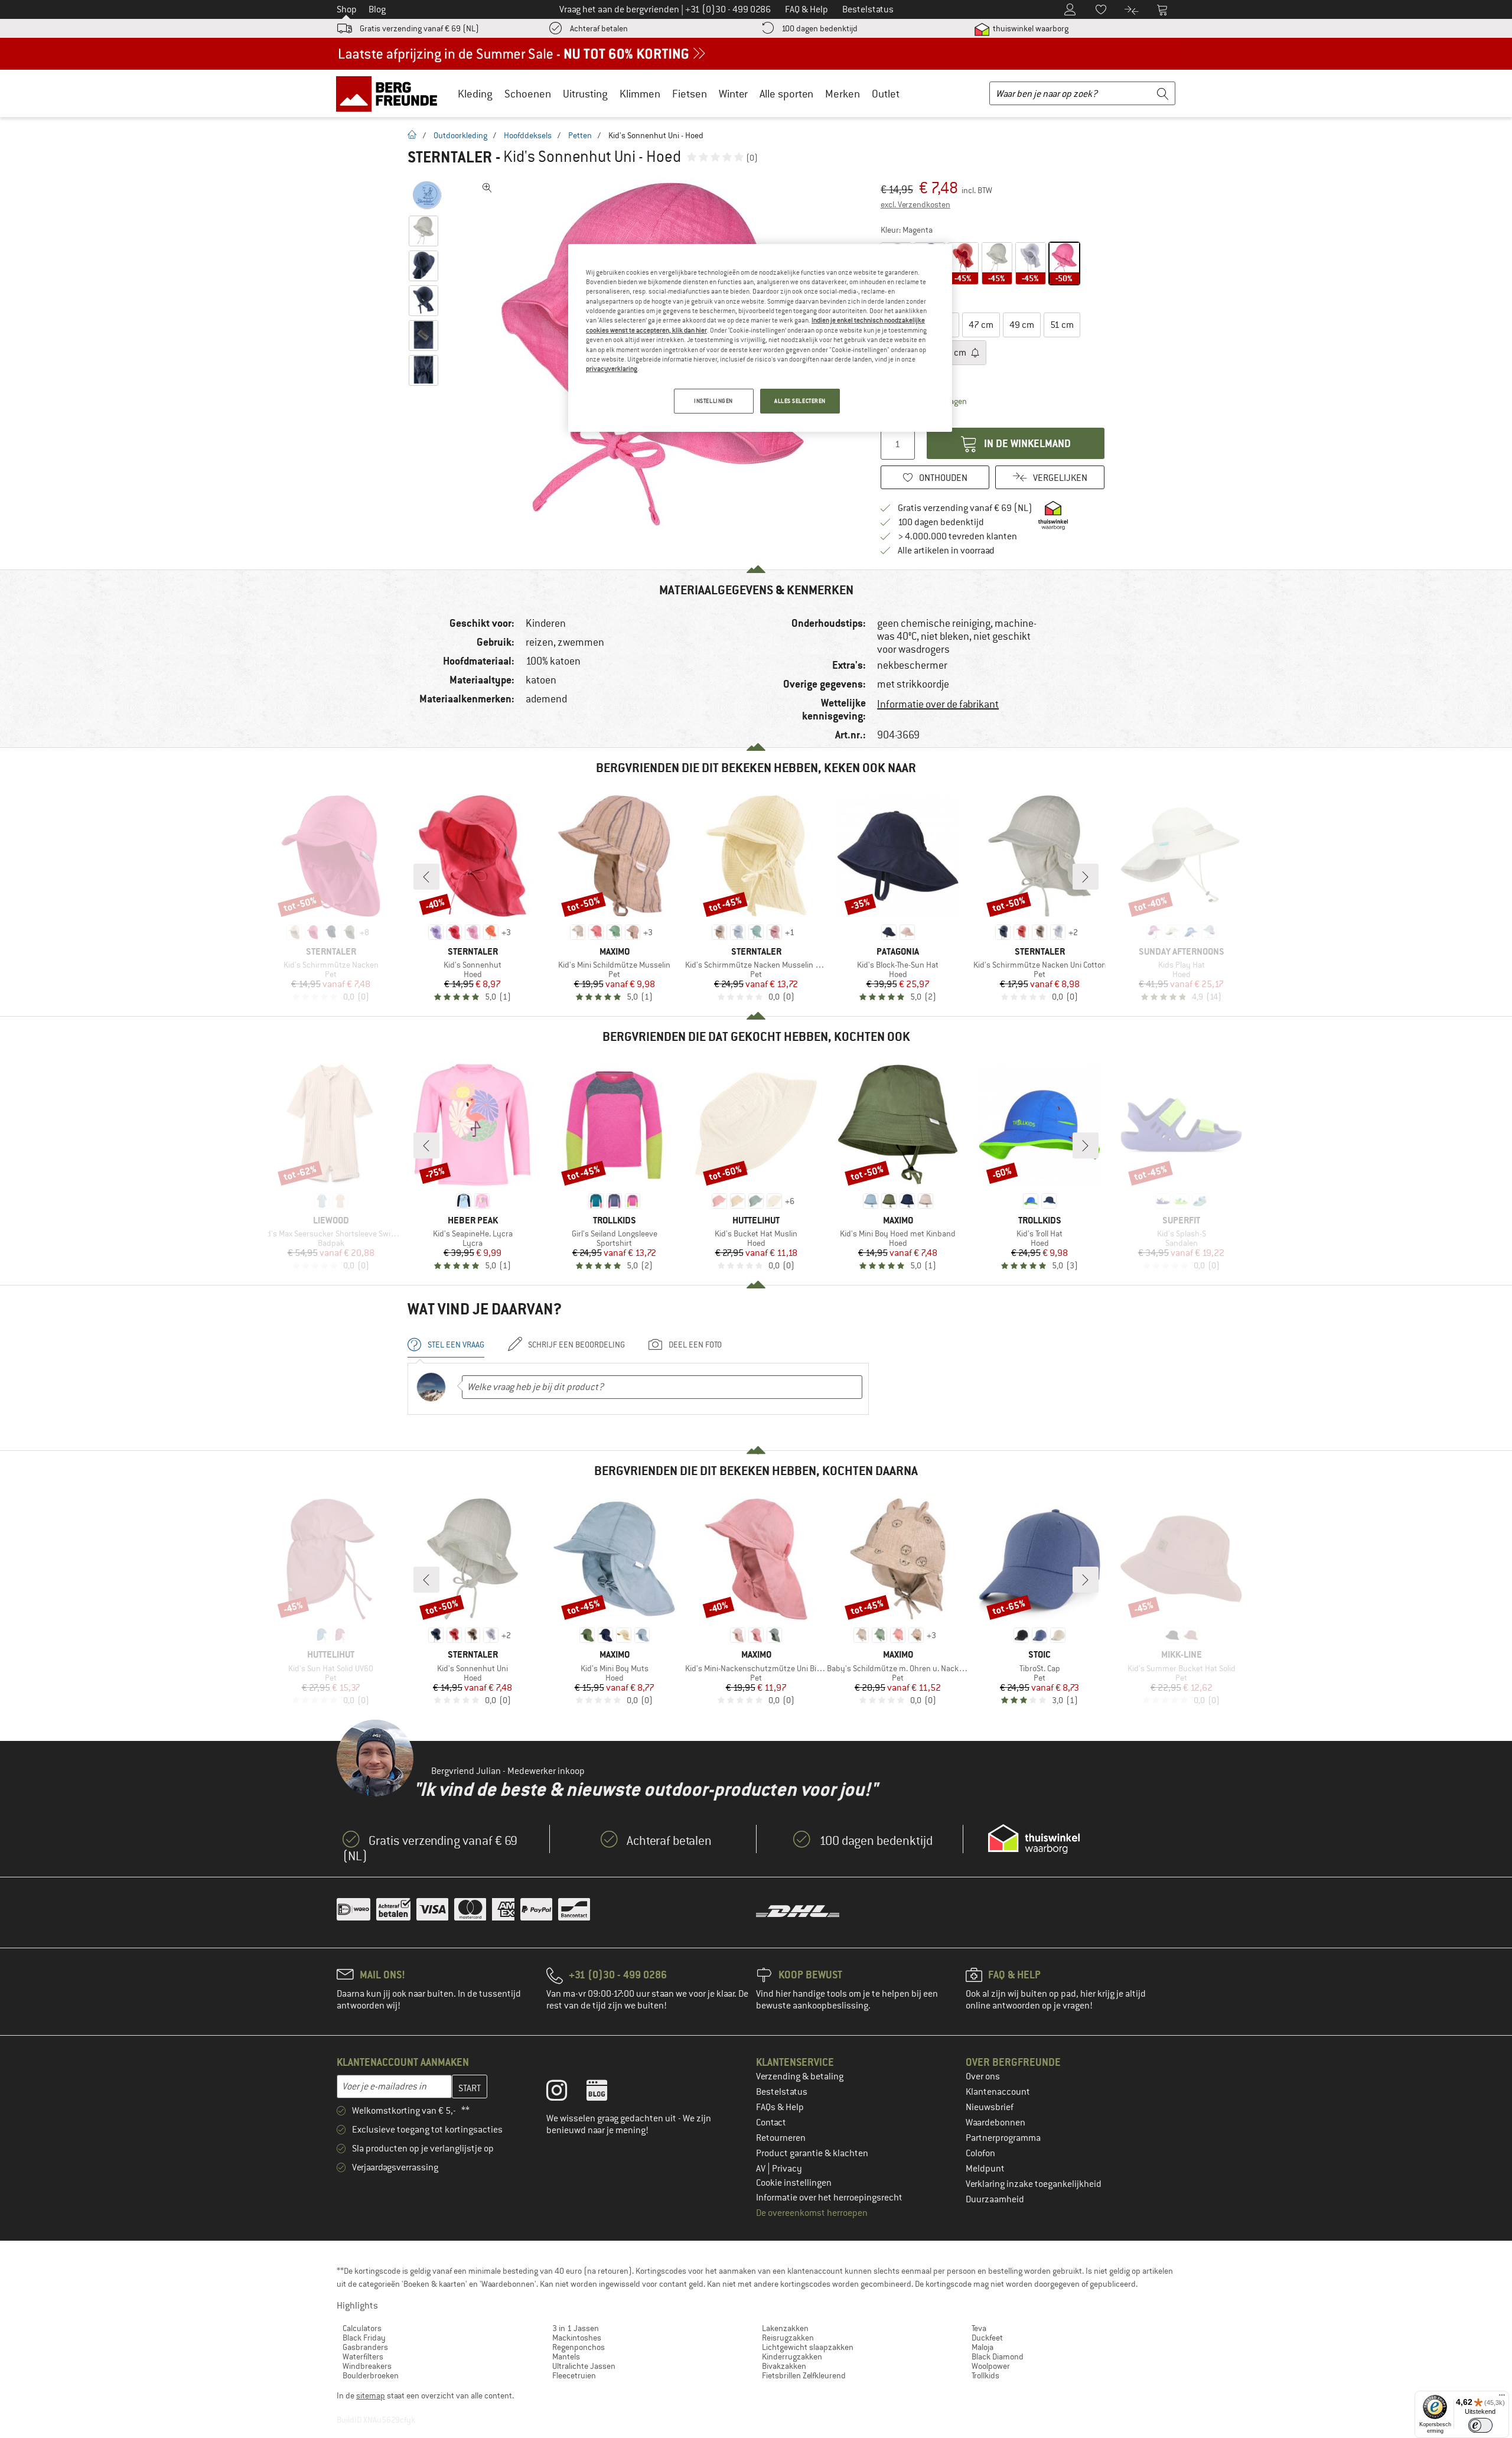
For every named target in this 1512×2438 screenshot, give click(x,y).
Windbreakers (367, 2366)
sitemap (371, 2395)
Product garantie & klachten (812, 2153)
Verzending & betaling (800, 2076)
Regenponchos (579, 2347)
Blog (377, 9)
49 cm (1022, 325)
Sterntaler (450, 157)
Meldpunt (985, 2169)
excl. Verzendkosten (915, 204)
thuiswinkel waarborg (1030, 28)
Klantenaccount (998, 2092)
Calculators (362, 2328)
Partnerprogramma (1003, 2138)
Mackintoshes (577, 2338)
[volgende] (1086, 877)
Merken (843, 94)
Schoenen (528, 94)
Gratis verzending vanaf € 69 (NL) (419, 28)
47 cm (981, 325)
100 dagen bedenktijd (819, 28)
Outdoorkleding (460, 135)
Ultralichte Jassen (584, 2366)
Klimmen (640, 94)
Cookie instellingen (794, 2183)
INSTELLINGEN (713, 401)
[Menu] (1502, 2398)
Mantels (566, 2356)
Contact (771, 2123)
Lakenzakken (785, 2328)
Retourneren (781, 2138)
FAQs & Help (780, 2107)
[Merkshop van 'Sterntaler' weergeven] (427, 195)
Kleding (475, 94)
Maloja (983, 2347)
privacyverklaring (612, 369)
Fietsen (690, 94)
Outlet (886, 94)
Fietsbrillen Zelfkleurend (804, 2375)
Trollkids (985, 2375)
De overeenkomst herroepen (812, 2213)
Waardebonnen (995, 2123)
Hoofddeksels (528, 135)
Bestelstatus (782, 2092)
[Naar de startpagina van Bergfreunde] (391, 93)
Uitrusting (585, 94)
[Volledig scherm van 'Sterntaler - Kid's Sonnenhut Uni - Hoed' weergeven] (487, 188)
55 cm (955, 353)
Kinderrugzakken (792, 2356)
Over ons (983, 2076)
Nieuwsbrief (990, 2107)
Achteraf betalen (599, 28)
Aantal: (892, 417)
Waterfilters (363, 2356)
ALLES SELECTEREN (800, 401)
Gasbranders (365, 2347)
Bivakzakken (784, 2366)
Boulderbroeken (371, 2375)
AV (762, 2169)
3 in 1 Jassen (576, 2328)
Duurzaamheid (995, 2199)
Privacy (787, 2169)
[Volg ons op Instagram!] (566, 2093)
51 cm (1062, 325)
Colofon (980, 2153)
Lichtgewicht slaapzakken (808, 2347)
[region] (760, 338)
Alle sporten (786, 94)
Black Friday (364, 2338)
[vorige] (426, 877)
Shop (347, 9)
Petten (580, 135)
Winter (733, 94)
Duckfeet (987, 2338)
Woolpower (991, 2366)
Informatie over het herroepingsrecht (829, 2198)
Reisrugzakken (788, 2338)
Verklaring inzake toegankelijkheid (1034, 2184)
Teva (979, 2328)
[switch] (1480, 2425)
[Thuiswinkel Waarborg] (1034, 1839)
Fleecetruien (574, 2375)
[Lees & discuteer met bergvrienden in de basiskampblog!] (606, 2093)
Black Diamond (998, 2356)
